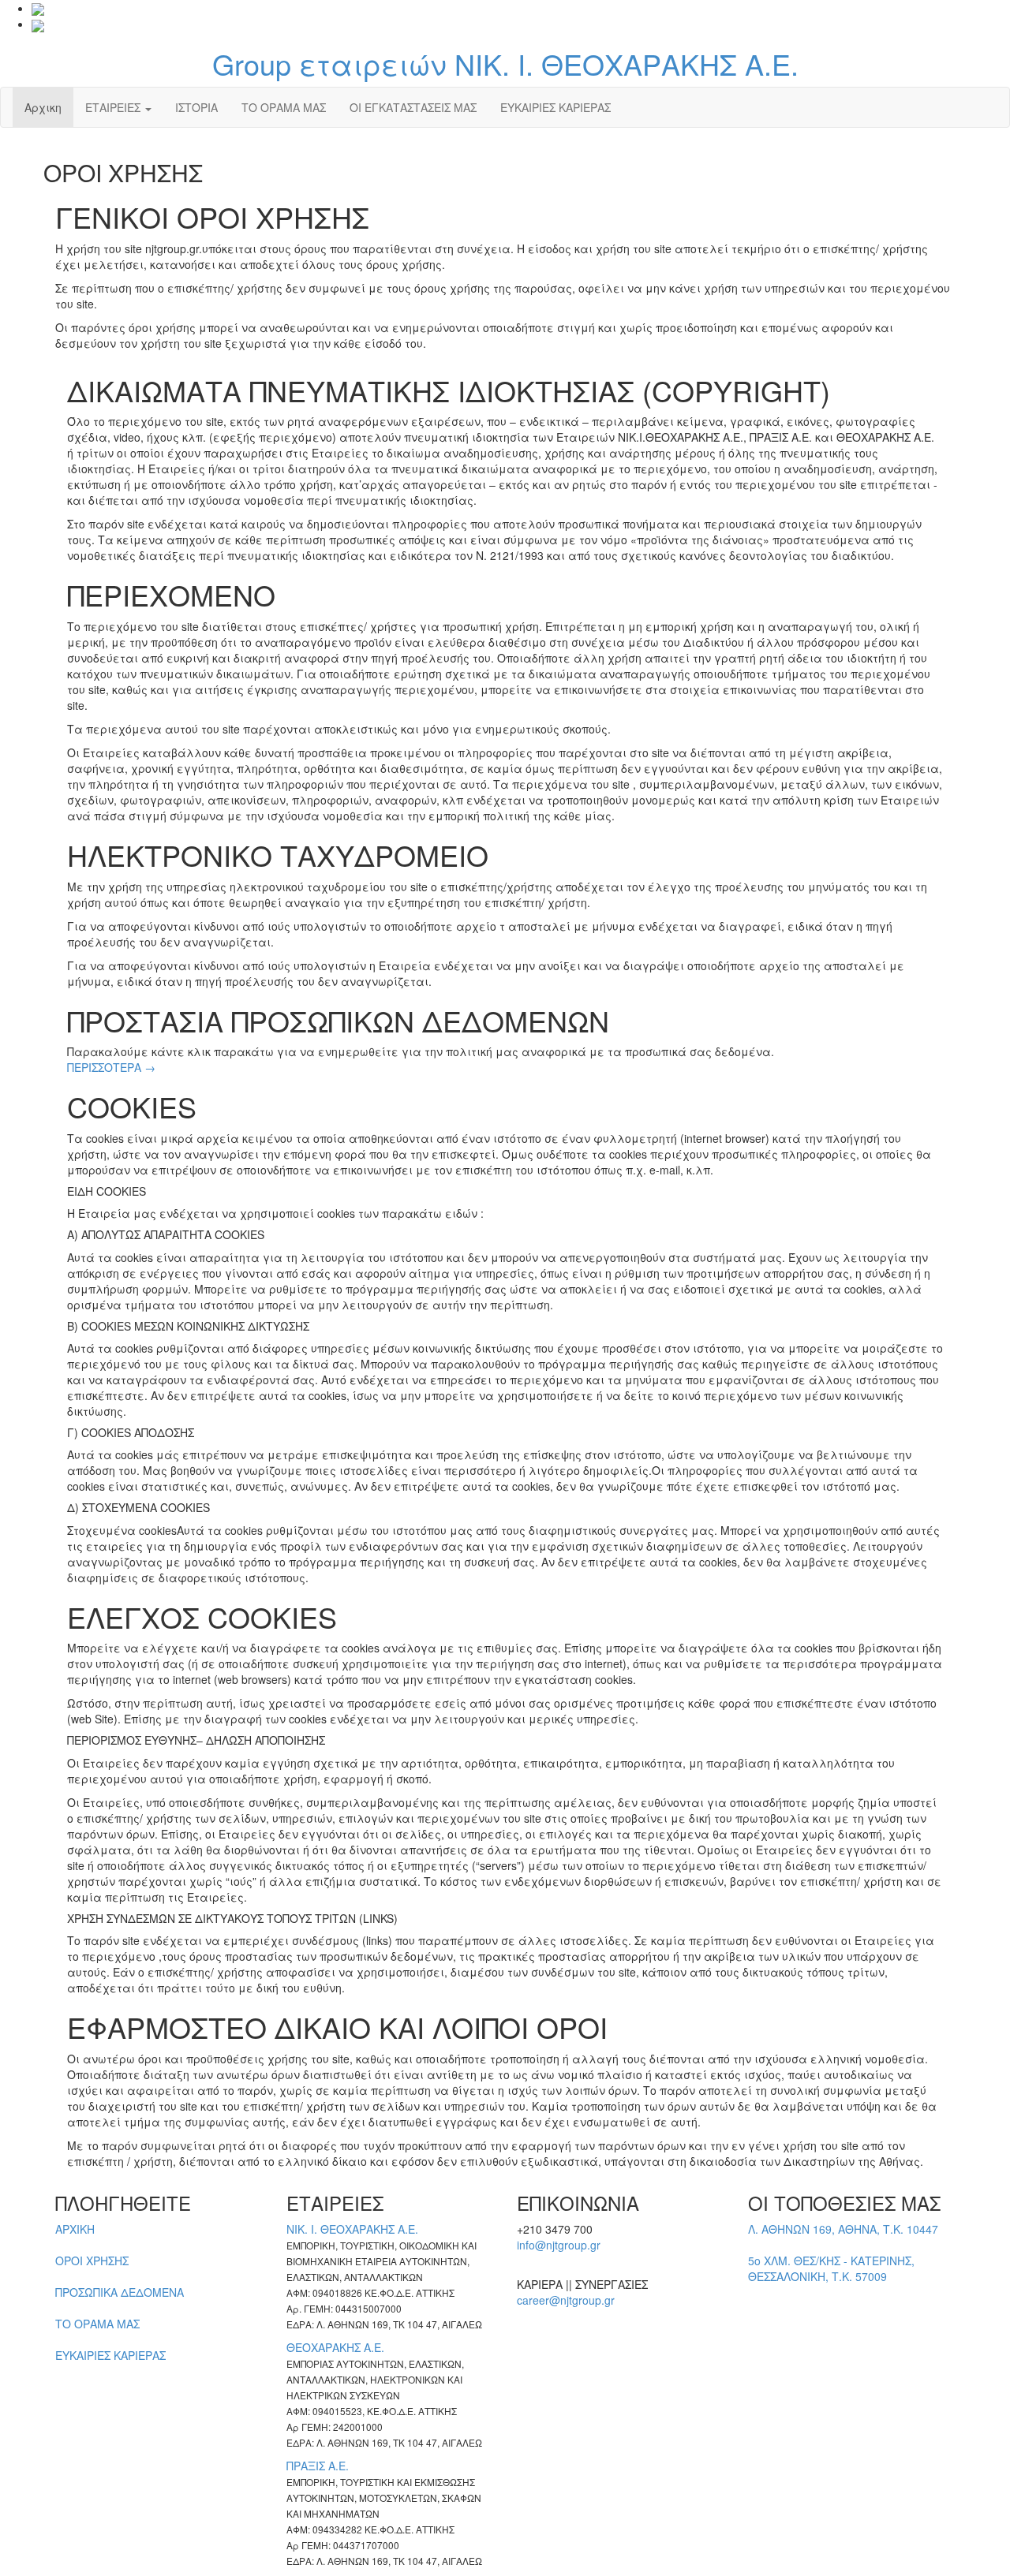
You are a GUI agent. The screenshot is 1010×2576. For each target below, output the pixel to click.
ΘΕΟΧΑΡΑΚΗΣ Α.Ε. (335, 2347)
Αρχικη (43, 107)
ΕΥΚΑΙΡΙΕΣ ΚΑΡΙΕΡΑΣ (555, 107)
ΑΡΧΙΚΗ (75, 2229)
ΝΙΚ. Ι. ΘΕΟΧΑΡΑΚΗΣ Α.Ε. (352, 2229)
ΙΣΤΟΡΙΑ (196, 107)
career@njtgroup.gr (566, 2300)
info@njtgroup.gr (559, 2245)
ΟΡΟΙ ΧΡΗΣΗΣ (92, 2261)
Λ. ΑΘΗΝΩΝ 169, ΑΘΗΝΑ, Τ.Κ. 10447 (843, 2229)
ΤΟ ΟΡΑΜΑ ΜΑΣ (284, 107)
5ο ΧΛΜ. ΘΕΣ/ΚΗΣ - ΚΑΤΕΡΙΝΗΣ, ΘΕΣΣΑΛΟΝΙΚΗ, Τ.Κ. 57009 (831, 2268)
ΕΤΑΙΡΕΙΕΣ (114, 107)
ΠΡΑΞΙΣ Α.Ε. (318, 2466)
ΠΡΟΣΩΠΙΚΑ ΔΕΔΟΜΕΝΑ (120, 2292)
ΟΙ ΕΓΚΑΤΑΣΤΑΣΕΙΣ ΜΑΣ (413, 107)
